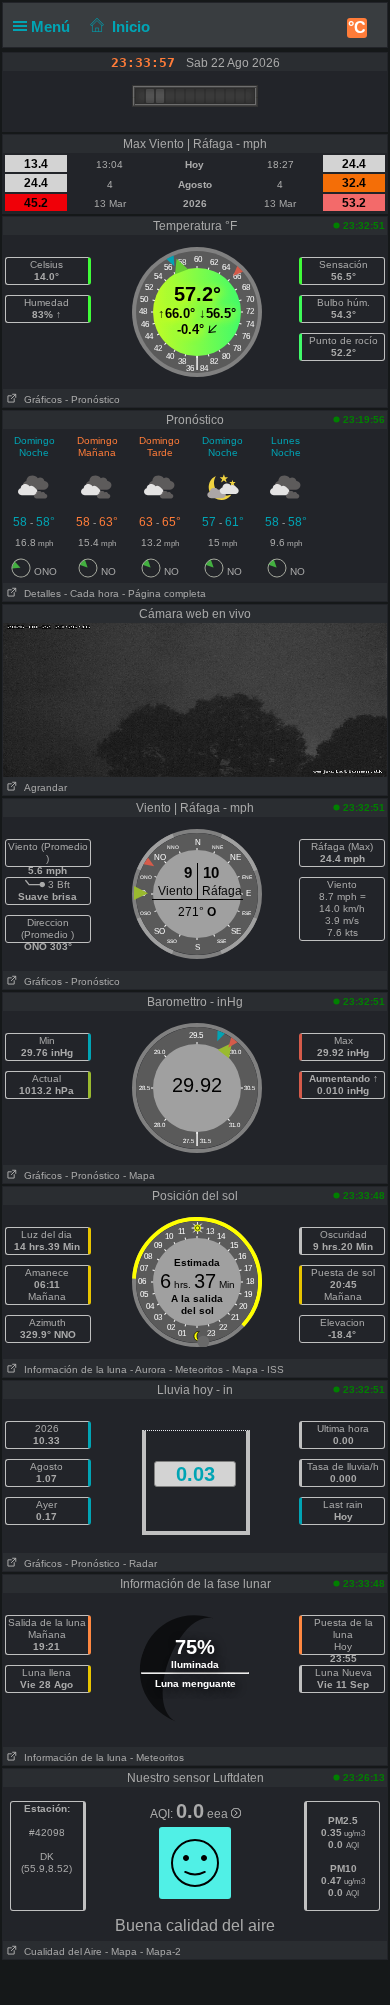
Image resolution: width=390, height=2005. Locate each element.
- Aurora (148, 1369)
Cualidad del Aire (60, 1951)
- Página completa (164, 593)
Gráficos (40, 399)
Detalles (39, 593)
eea (219, 1814)
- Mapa (139, 1175)
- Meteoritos (196, 1369)
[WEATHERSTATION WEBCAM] (195, 699)
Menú (52, 26)
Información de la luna (72, 1369)
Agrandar (42, 787)
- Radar (140, 1563)
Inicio (131, 26)
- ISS (272, 1369)
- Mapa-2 (159, 1951)
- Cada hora (91, 593)
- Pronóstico (92, 399)
